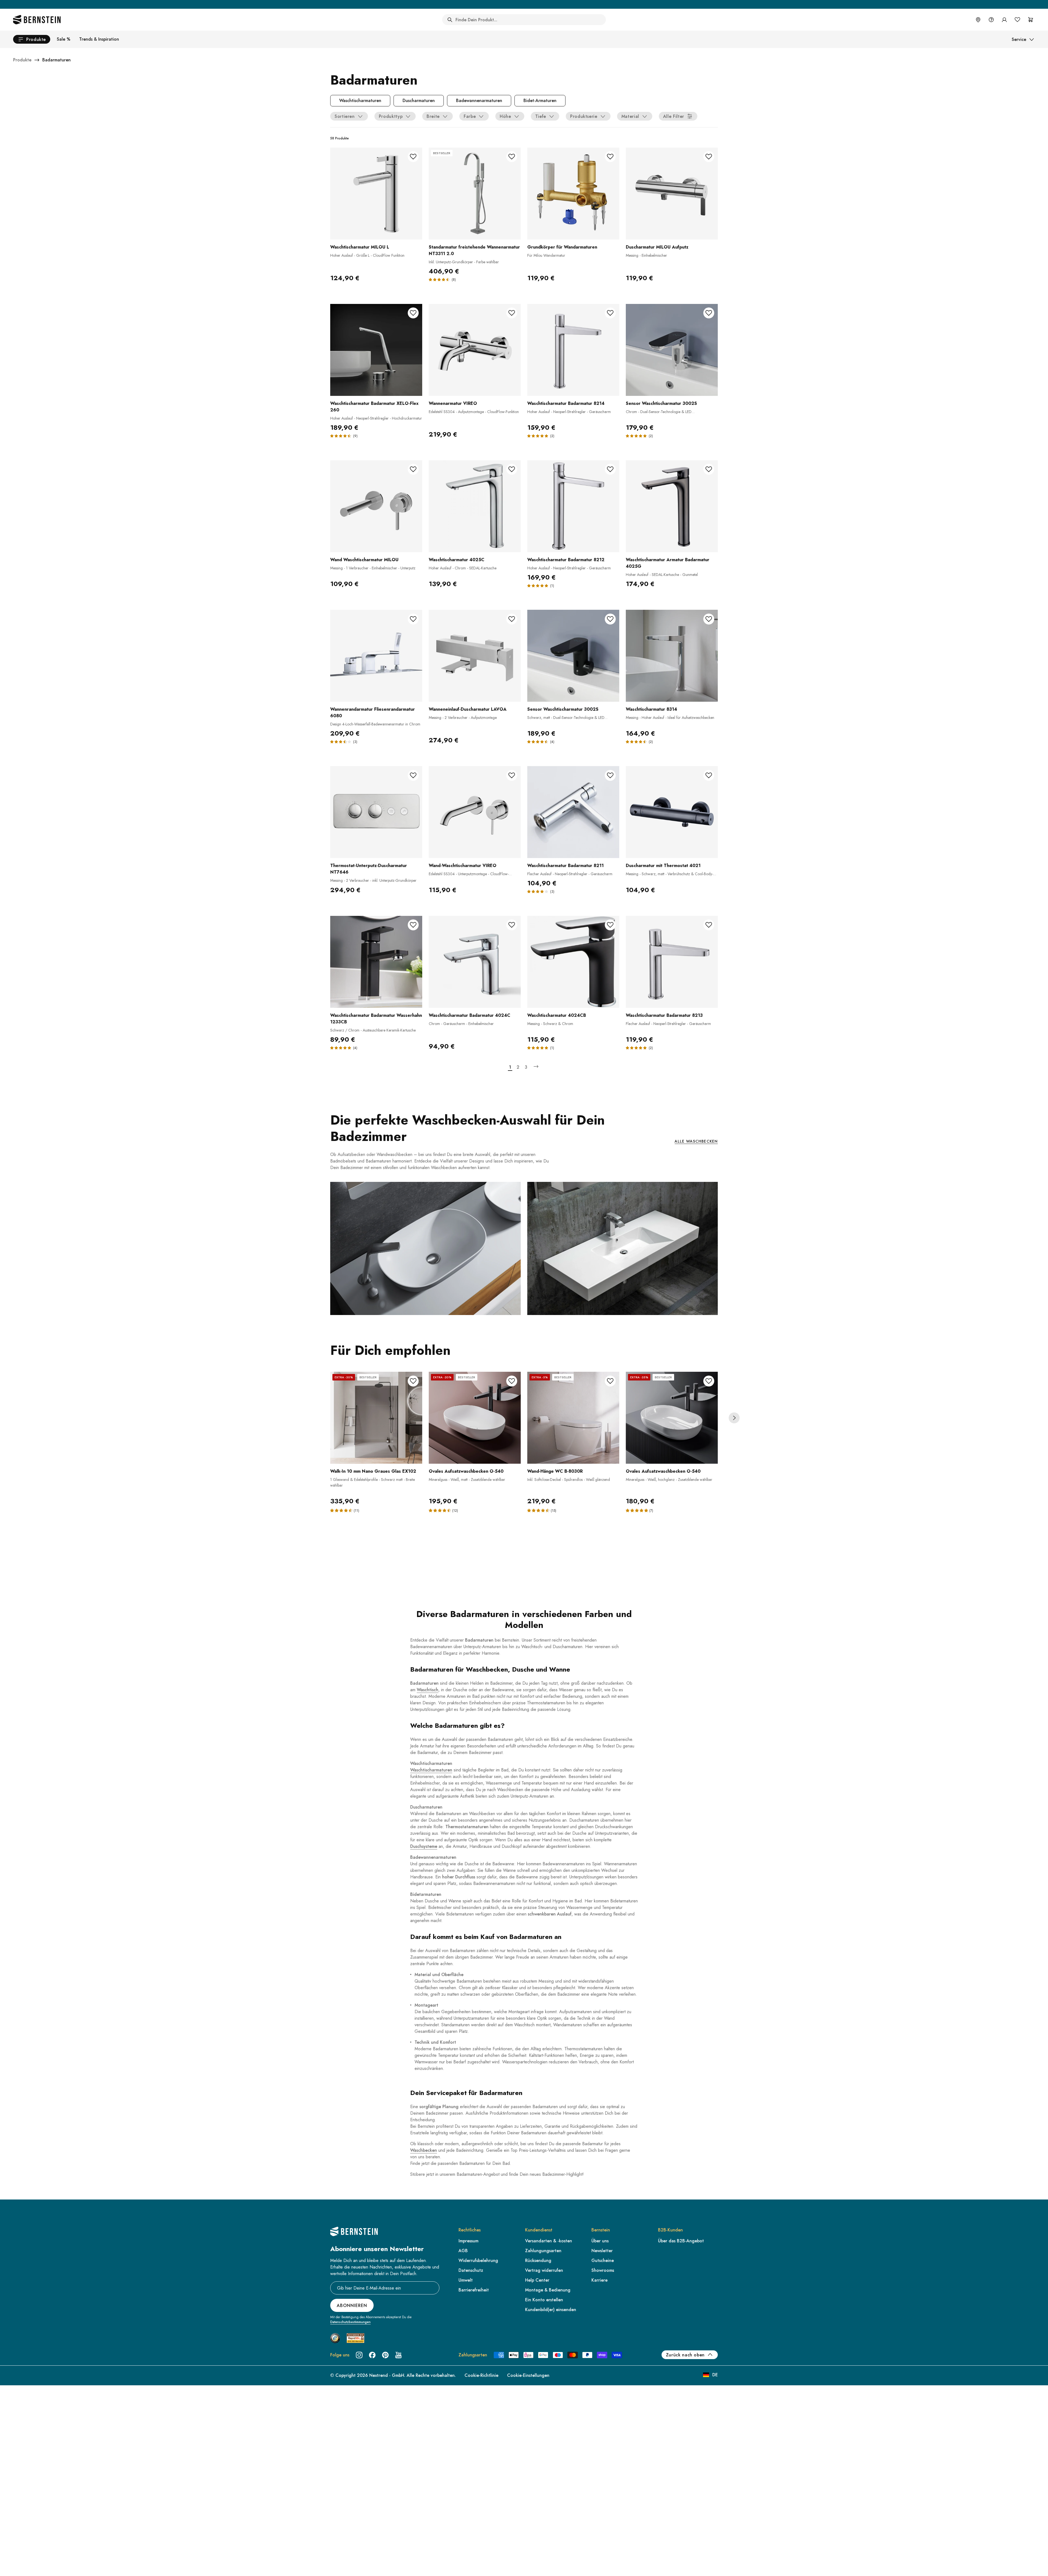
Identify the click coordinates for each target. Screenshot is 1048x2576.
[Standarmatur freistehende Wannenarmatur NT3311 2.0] (475, 194)
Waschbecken (424, 2150)
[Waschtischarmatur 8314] (672, 656)
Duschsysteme (424, 1846)
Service (1019, 39)
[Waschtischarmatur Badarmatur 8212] (573, 506)
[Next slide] (734, 1418)
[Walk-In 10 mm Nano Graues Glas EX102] (376, 1418)
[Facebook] (372, 2355)
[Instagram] (359, 2355)
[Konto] (1004, 20)
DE (715, 2375)
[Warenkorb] (1031, 20)
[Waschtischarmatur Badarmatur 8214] (573, 350)
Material (630, 116)
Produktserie (584, 116)
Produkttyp (391, 116)
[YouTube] (398, 2355)
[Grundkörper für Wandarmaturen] (573, 194)
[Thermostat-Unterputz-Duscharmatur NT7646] (376, 812)
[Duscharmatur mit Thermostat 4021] (672, 812)
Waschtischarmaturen (431, 1770)
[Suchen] (450, 20)
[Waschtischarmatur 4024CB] (573, 962)
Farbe (470, 116)
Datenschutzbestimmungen (350, 2322)
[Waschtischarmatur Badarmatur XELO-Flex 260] (376, 350)
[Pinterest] (385, 2355)
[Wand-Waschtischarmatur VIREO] (475, 812)
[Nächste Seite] (536, 1067)
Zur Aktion (570, 4)
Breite (433, 116)
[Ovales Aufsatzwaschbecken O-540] (475, 1418)
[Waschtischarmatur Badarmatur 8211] (573, 812)
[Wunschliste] (1017, 20)
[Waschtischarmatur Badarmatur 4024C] (475, 962)
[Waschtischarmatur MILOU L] (376, 194)
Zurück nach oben (685, 2355)
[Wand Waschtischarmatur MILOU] (376, 506)
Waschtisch (428, 1690)
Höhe (505, 116)
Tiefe (541, 116)
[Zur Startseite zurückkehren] (37, 20)
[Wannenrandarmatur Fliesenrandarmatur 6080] (376, 656)
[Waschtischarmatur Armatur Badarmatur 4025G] (672, 506)
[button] (342, 1510)
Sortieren (345, 116)
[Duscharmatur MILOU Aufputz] (672, 194)
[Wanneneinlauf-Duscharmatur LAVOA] (475, 656)
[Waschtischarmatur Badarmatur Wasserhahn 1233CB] (376, 962)
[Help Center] (991, 20)
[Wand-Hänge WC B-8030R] (573, 1418)
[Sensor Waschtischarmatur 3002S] (672, 350)
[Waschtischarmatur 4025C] (475, 506)
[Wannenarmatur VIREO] (475, 350)
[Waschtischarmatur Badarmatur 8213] (672, 962)
